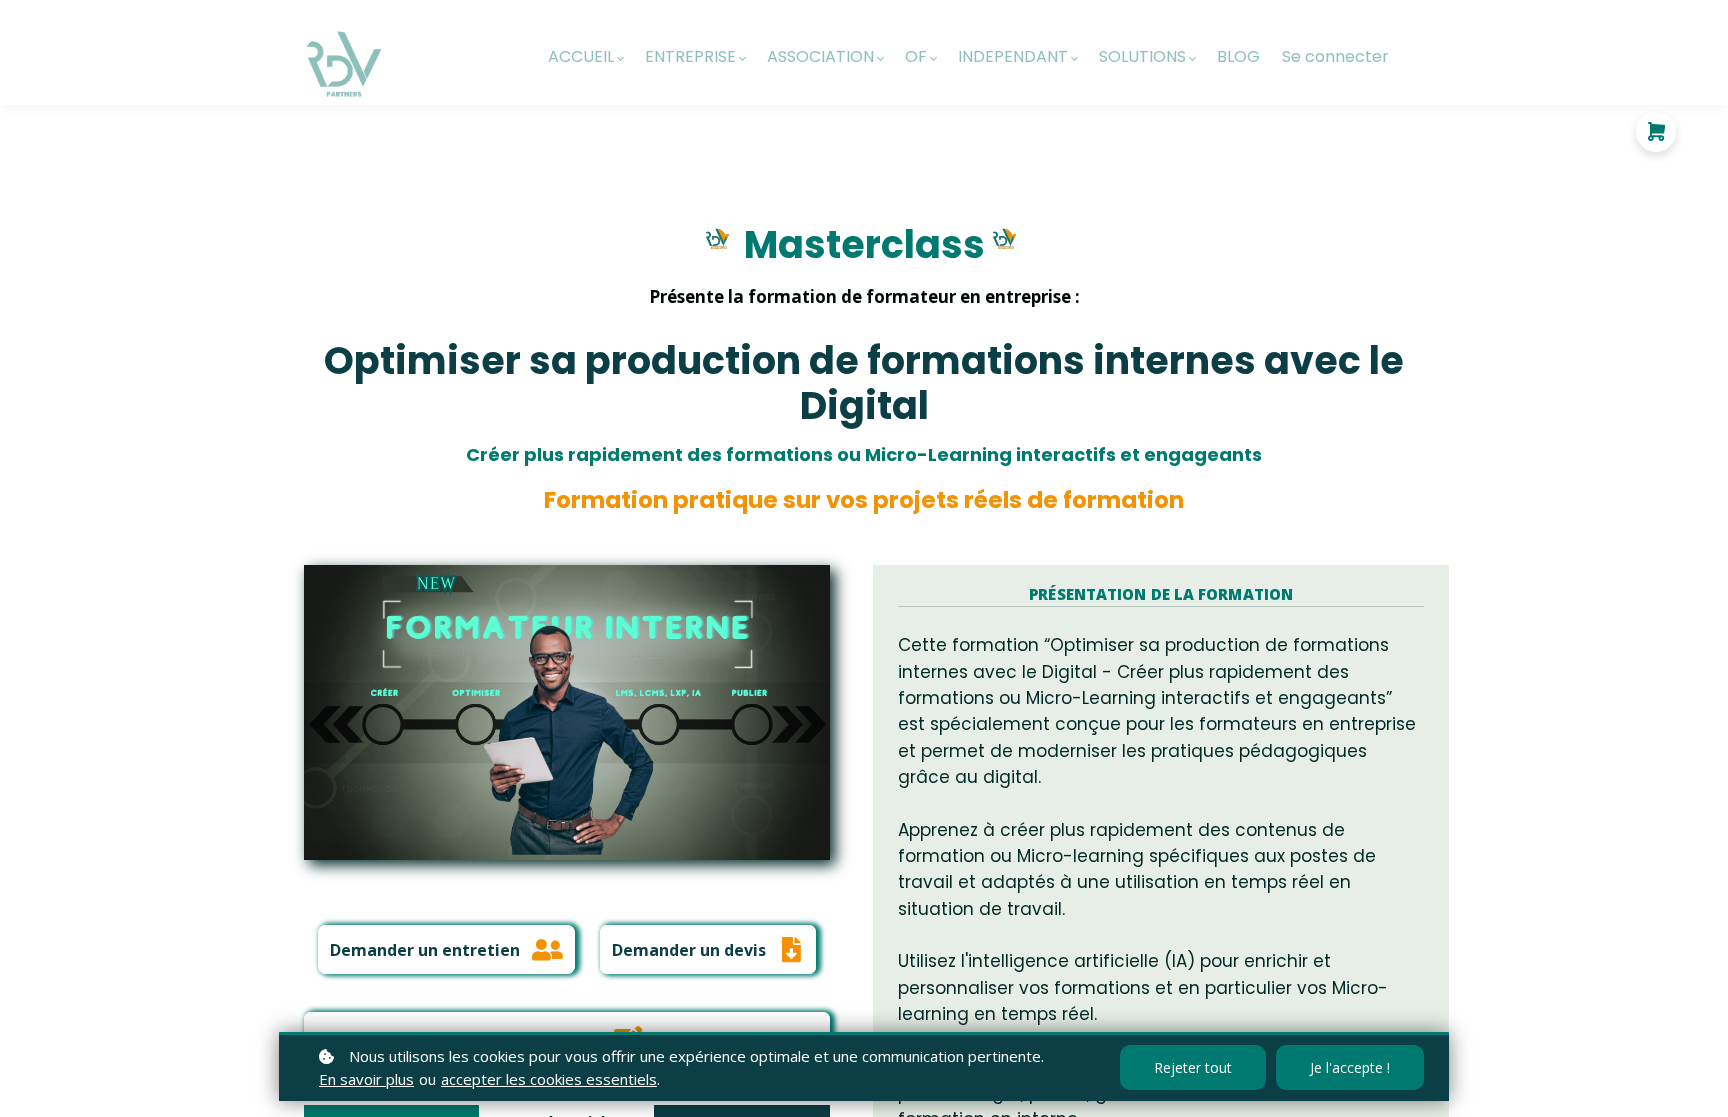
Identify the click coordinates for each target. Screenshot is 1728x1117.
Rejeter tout (1193, 1067)
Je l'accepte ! (1350, 1067)
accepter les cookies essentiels (549, 1079)
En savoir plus (366, 1079)
